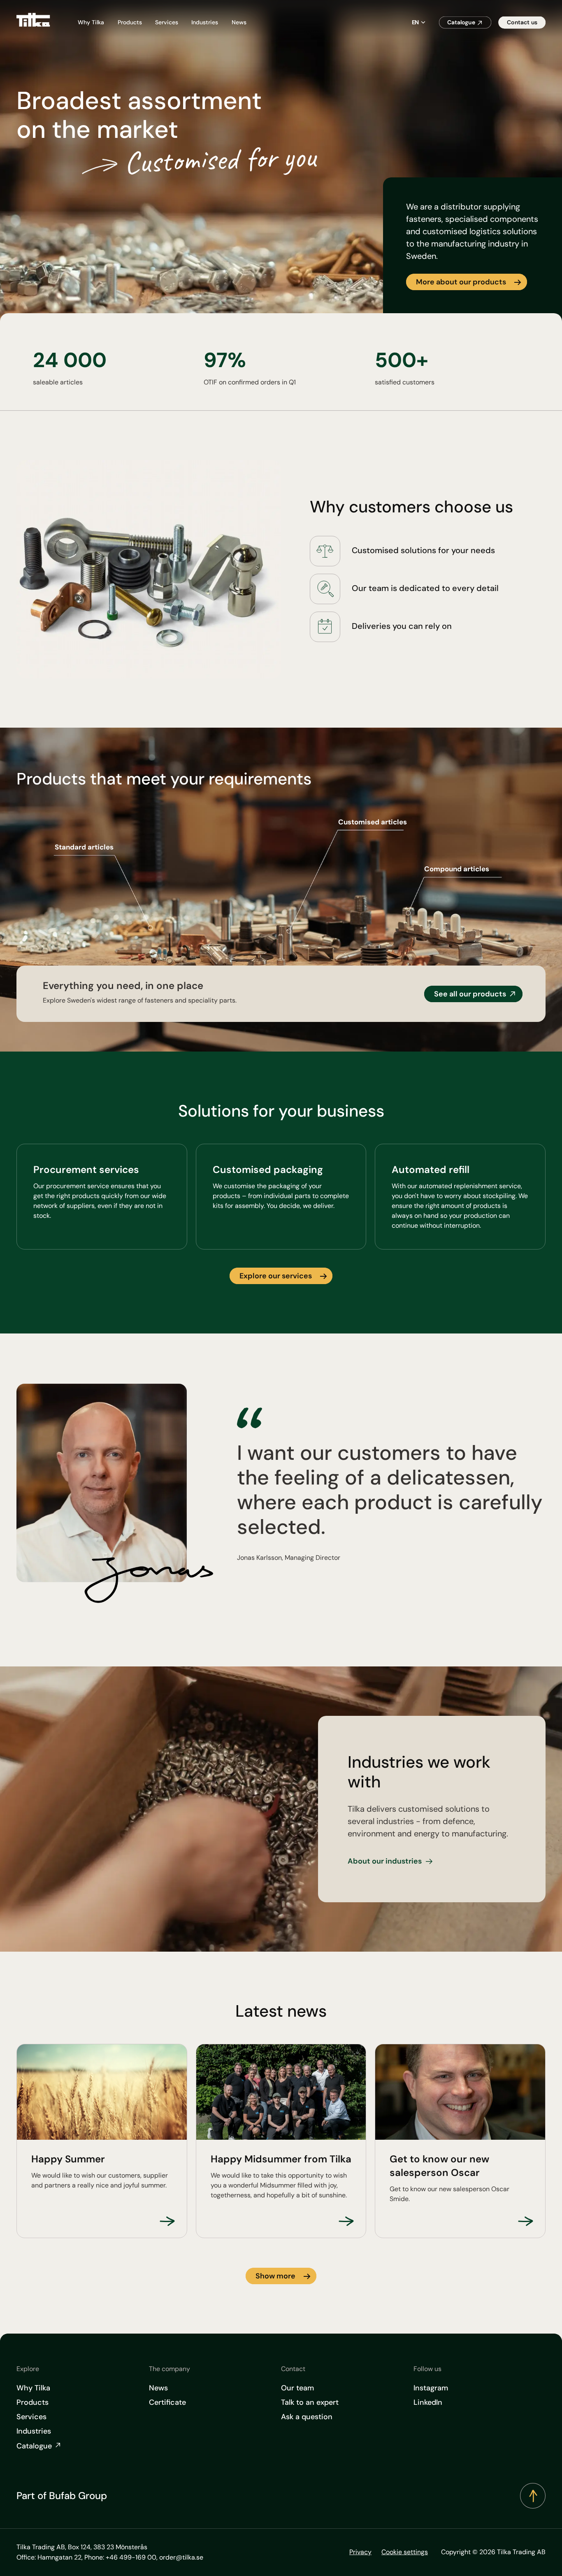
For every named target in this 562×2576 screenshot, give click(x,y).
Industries (205, 22)
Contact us (522, 22)
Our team (297, 2388)
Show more (275, 2276)
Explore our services (276, 1276)
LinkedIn (428, 2402)
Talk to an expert (310, 2402)
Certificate (167, 2402)
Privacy (360, 2552)
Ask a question (307, 2417)
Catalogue (461, 22)
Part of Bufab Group (62, 2496)
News (239, 22)
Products (130, 22)
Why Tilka (91, 22)
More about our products (461, 282)
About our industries (385, 1861)
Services (167, 22)
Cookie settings (405, 2552)
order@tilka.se (181, 2557)
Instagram (431, 2388)
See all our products (470, 994)
